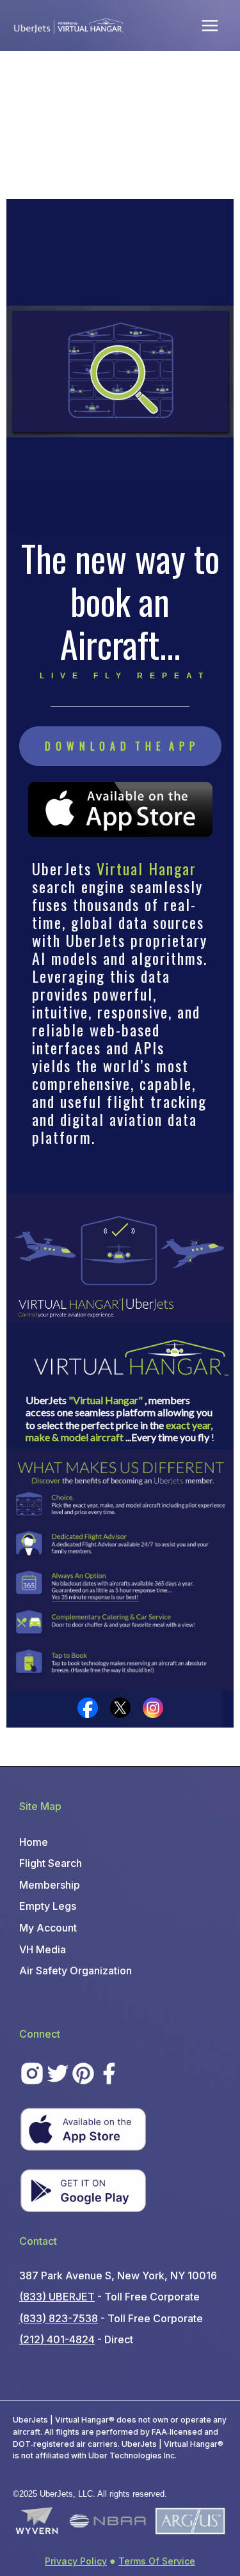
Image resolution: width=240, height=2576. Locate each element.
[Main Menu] (210, 25)
